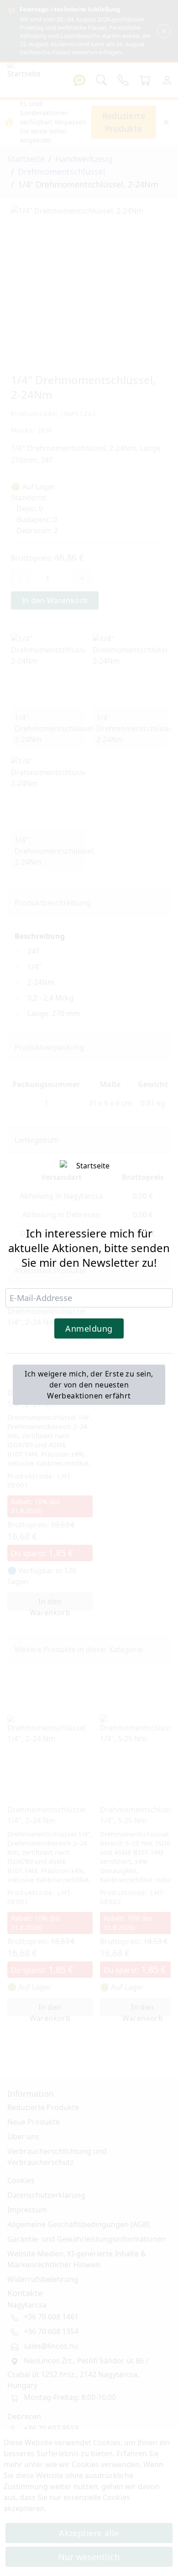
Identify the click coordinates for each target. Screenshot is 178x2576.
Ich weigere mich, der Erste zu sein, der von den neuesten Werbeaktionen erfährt (89, 1385)
